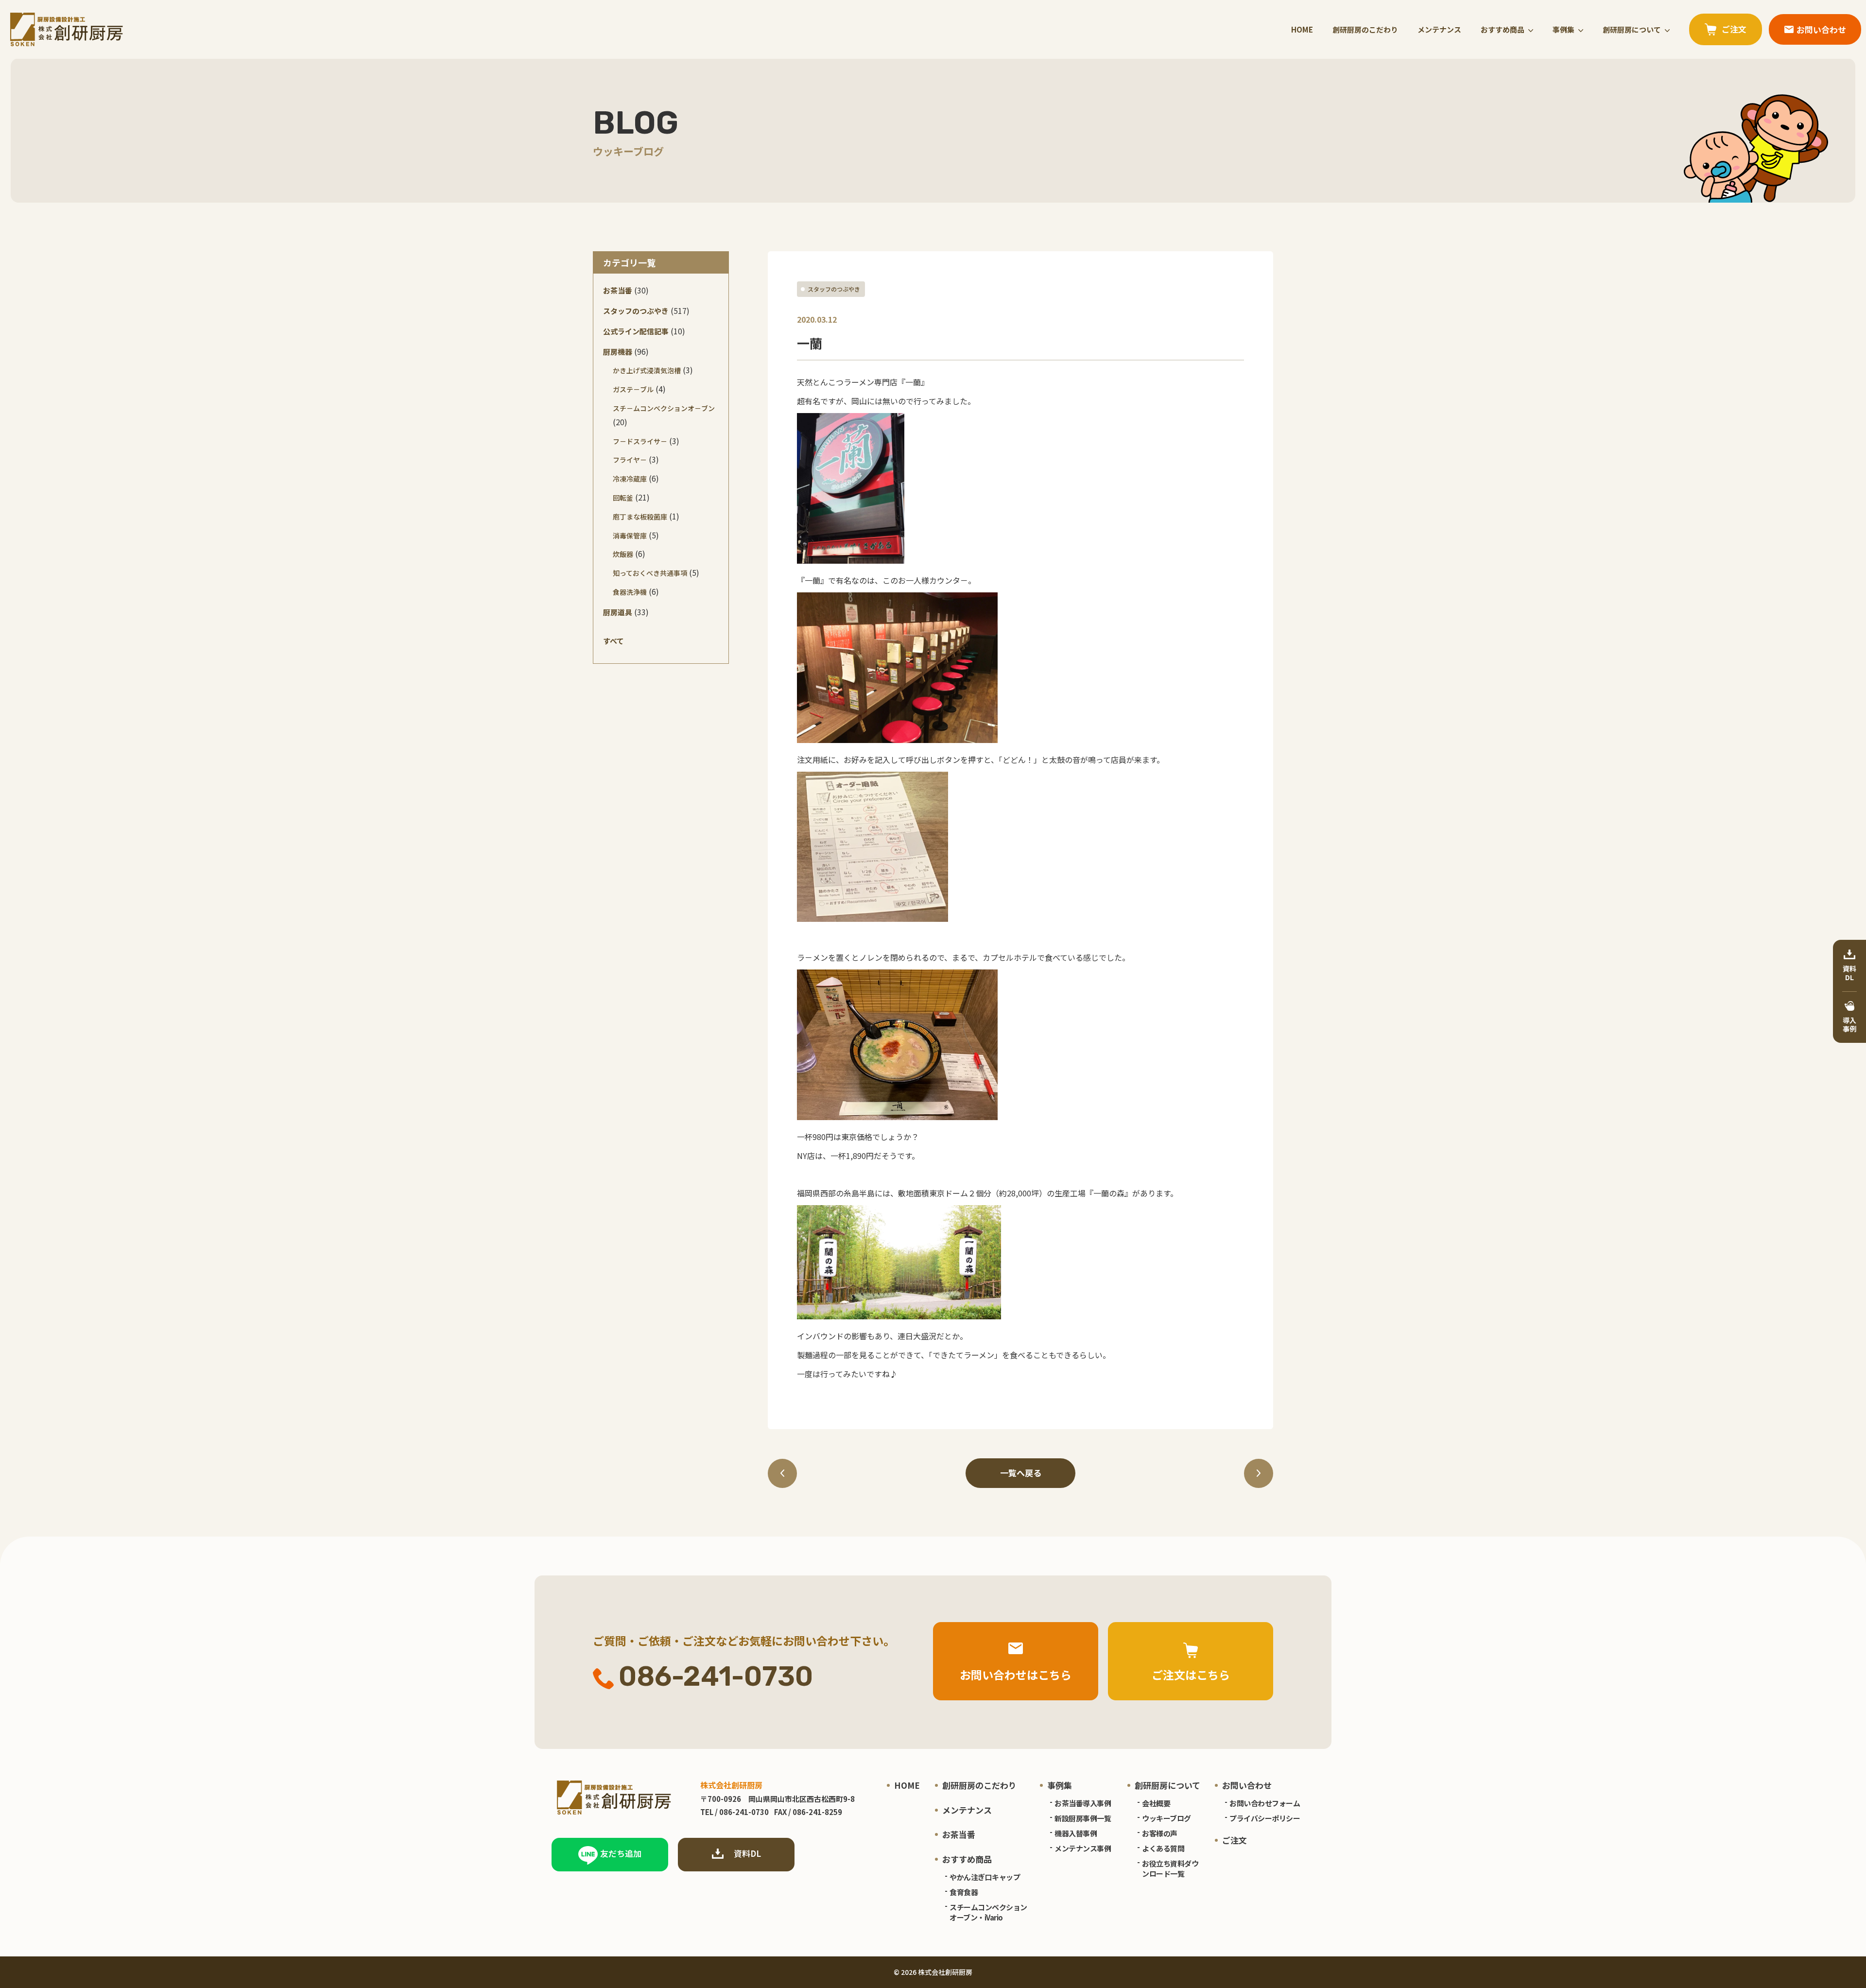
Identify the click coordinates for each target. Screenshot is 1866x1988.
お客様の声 (1160, 1833)
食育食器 (964, 1892)
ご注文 (1235, 1840)
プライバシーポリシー (1265, 1818)
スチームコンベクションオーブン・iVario (988, 1912)
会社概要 (1156, 1803)
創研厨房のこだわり (1365, 29)
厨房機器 (618, 352)
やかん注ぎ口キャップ (985, 1877)
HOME (1302, 29)
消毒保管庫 (630, 536)
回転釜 (623, 498)
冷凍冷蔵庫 (630, 479)
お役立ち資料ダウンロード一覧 (1170, 1868)
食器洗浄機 (630, 592)
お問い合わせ (1247, 1785)
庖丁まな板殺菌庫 (640, 517)
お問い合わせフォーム (1265, 1803)
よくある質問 (1163, 1848)
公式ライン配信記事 (636, 331)
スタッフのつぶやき (834, 289)
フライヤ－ (630, 460)
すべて (613, 641)
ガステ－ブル (633, 389)
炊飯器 (623, 554)
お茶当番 (618, 290)
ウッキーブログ (1166, 1818)
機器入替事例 (1076, 1833)
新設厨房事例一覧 (1083, 1818)
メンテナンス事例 (1083, 1848)
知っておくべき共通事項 (650, 573)
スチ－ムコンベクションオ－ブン (664, 408)
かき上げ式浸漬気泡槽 (647, 370)
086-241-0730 (716, 1677)
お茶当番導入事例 (1083, 1803)
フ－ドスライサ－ (640, 441)
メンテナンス (1439, 29)
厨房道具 (618, 612)
